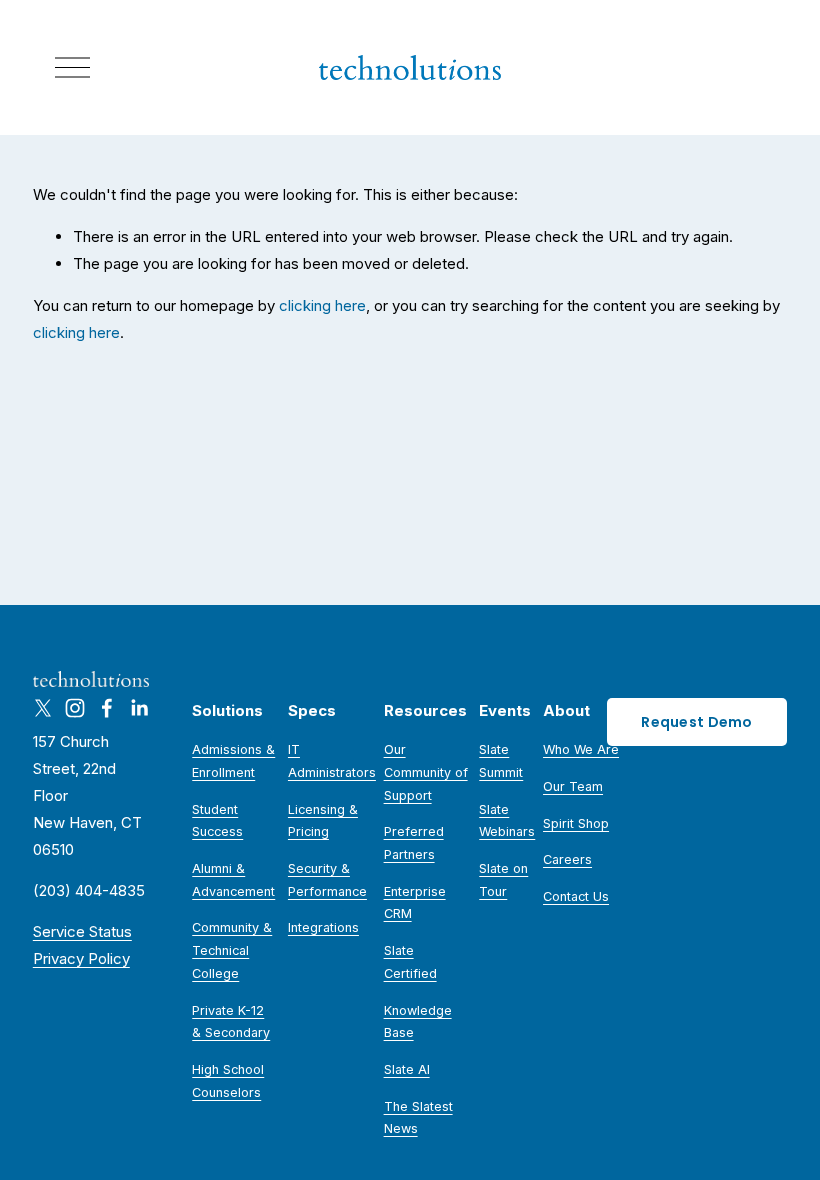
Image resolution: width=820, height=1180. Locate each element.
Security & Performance (327, 880)
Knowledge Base (418, 1022)
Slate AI (407, 1069)
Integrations (323, 927)
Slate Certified (410, 962)
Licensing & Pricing (323, 821)
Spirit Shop (576, 823)
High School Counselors (228, 1081)
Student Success (217, 821)
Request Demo (696, 722)
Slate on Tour (503, 880)
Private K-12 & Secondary (231, 1022)
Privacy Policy (81, 958)
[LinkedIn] (139, 708)
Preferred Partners (414, 843)
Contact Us (576, 896)
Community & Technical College (232, 950)
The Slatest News (418, 1118)
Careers (567, 859)
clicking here (322, 305)
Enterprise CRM (415, 903)
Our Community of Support (426, 772)
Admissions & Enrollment (233, 761)
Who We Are (581, 749)
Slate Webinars (507, 821)
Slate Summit (501, 761)
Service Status (82, 931)
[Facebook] (107, 708)
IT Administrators (332, 761)
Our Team (573, 786)
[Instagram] (75, 708)
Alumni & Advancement (233, 880)
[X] (43, 708)
